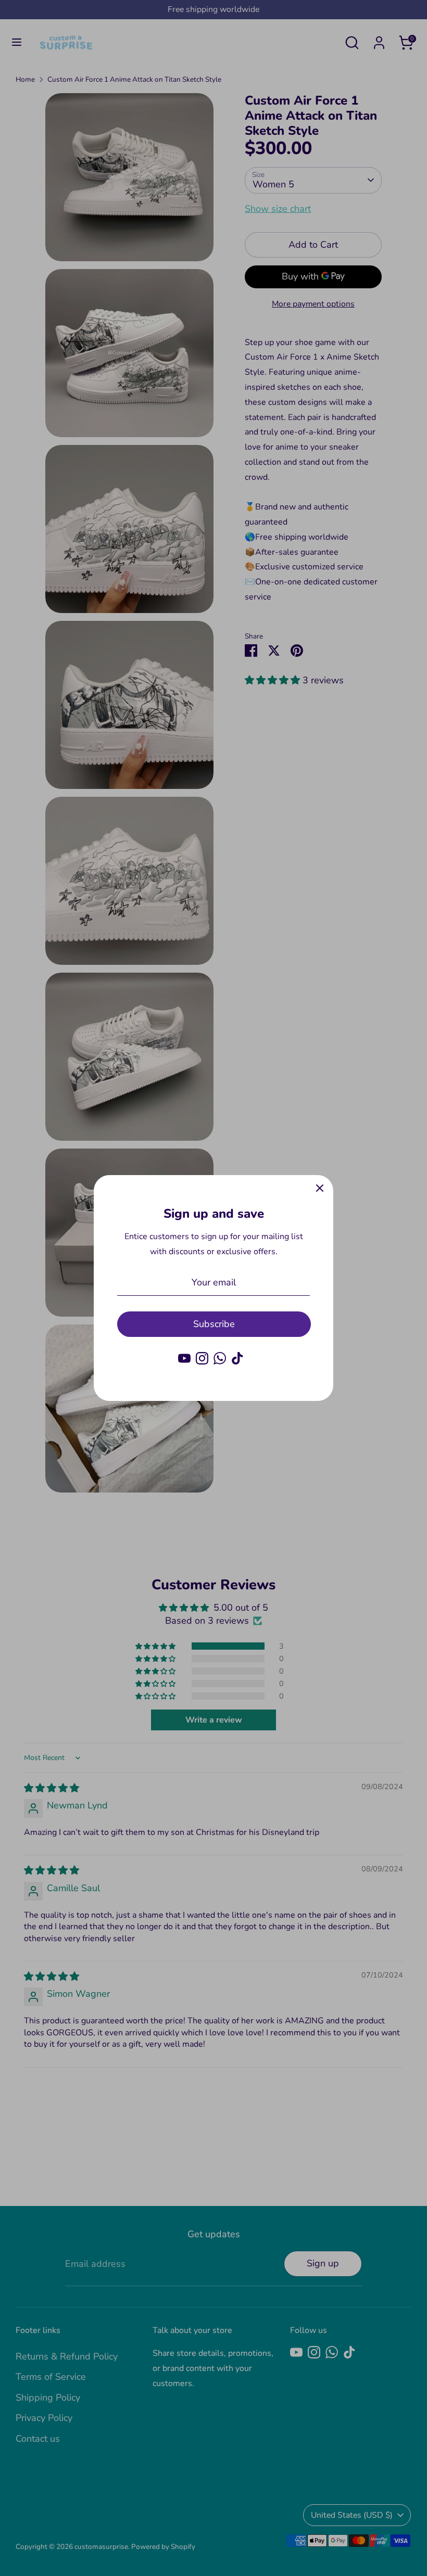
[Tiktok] (237, 1358)
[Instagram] (202, 1358)
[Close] (320, 1189)
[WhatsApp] (220, 1358)
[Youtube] (184, 1358)
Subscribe (214, 1324)
